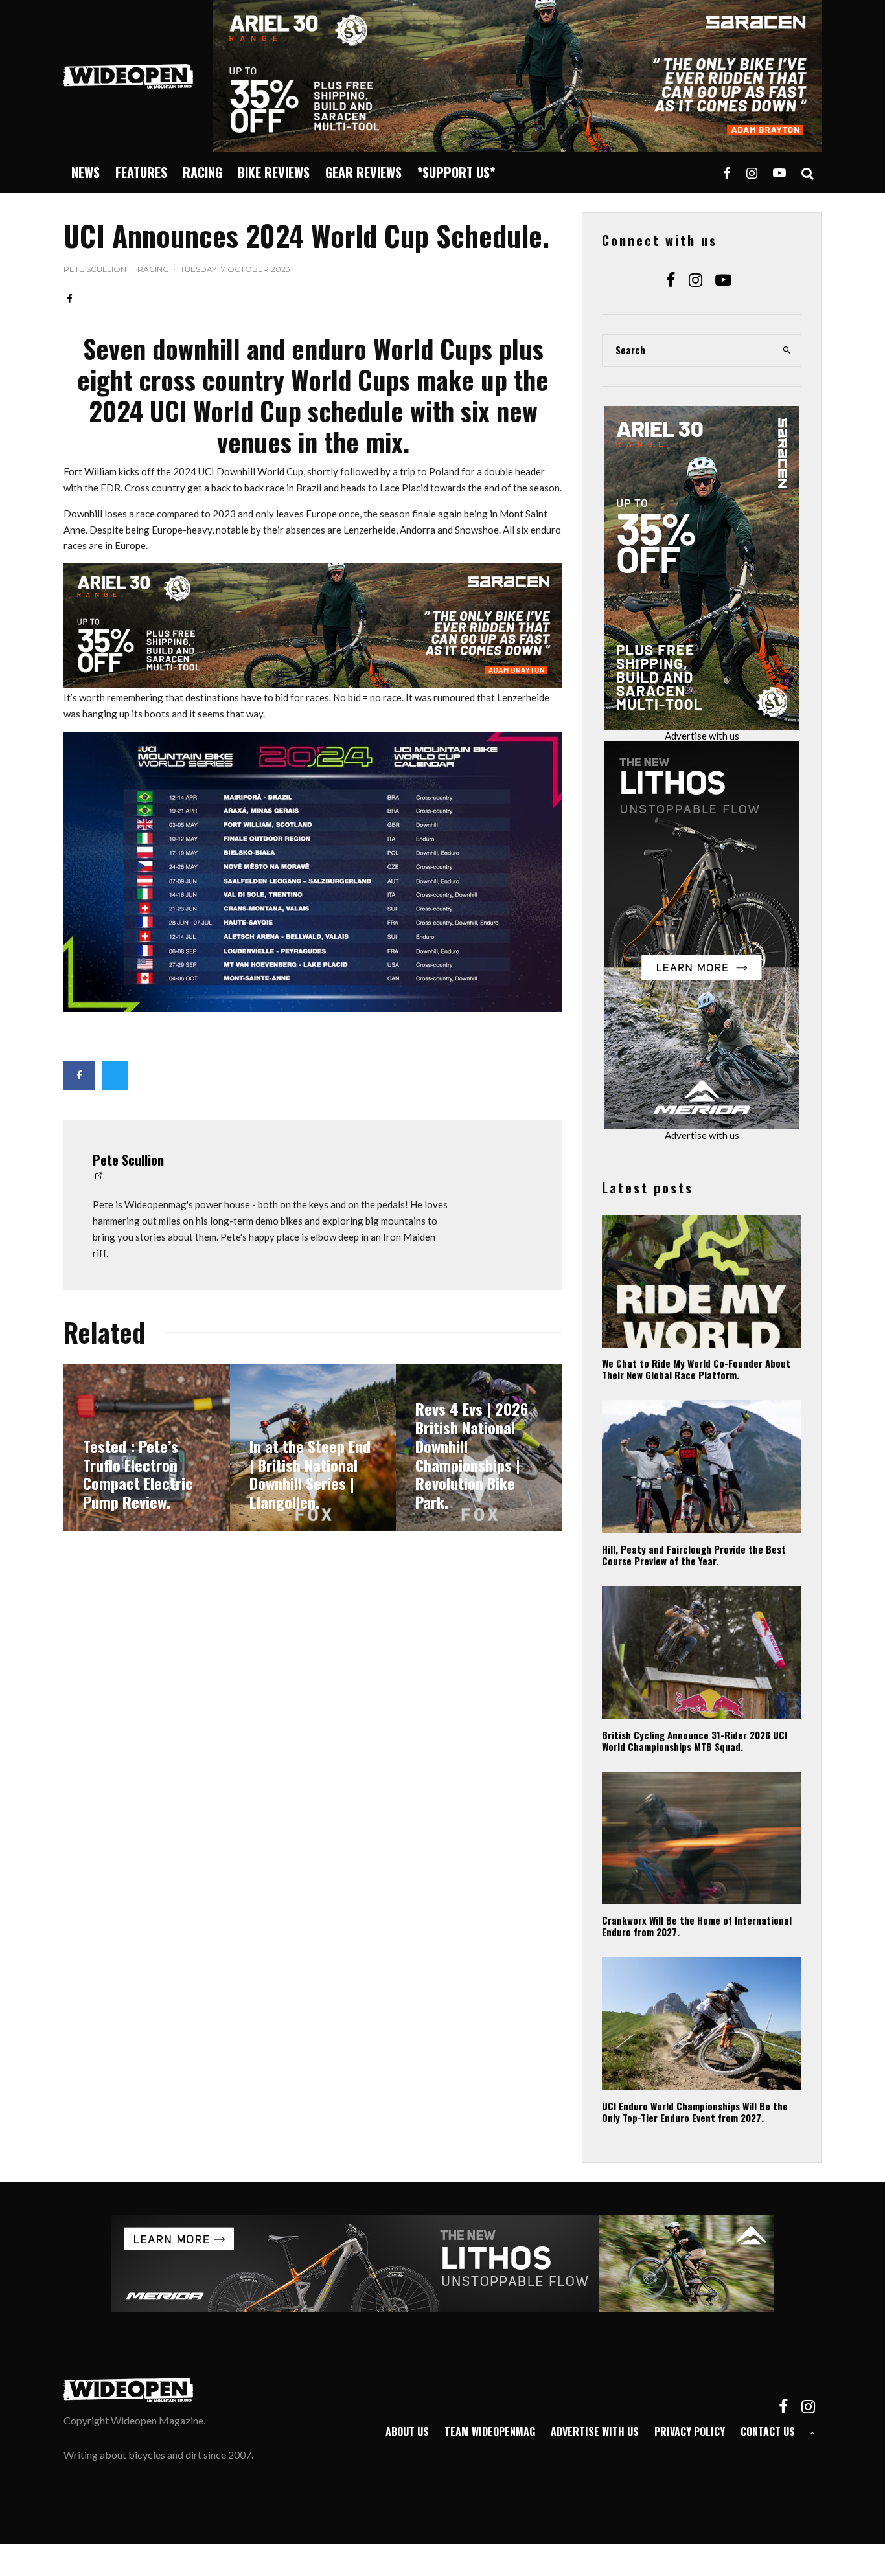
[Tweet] (115, 1075)
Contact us (768, 2432)
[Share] (70, 299)
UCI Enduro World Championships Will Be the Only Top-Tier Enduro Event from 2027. (695, 2112)
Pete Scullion (95, 269)
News (86, 172)
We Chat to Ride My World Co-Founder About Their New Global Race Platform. (696, 1369)
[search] (787, 350)
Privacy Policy (690, 2432)
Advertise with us (702, 736)
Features (141, 172)
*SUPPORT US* (456, 172)
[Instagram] (752, 173)
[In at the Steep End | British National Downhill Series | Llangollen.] (313, 1448)
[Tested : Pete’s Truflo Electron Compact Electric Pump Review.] (147, 1448)
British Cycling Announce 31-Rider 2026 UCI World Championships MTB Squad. (695, 1741)
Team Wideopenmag (490, 2432)
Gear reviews (363, 172)
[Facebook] (727, 173)
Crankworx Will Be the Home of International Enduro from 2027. (697, 1926)
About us (407, 2432)
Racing (202, 172)
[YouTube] (779, 173)
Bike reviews (274, 172)
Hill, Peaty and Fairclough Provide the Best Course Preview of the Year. (694, 1555)
